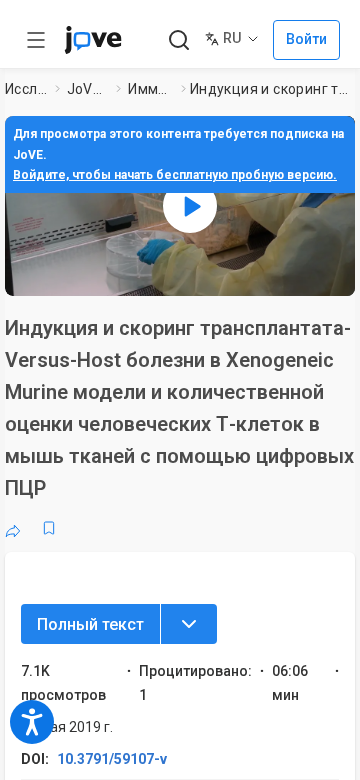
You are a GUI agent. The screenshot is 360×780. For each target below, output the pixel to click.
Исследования (26, 89)
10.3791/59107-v (112, 759)
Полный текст (90, 624)
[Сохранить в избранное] (49, 528)
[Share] (13, 528)
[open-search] (178, 40)
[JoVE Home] (93, 40)
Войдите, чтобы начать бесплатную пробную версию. (175, 175)
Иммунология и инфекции (150, 89)
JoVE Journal (88, 89)
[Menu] (189, 624)
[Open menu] (36, 40)
